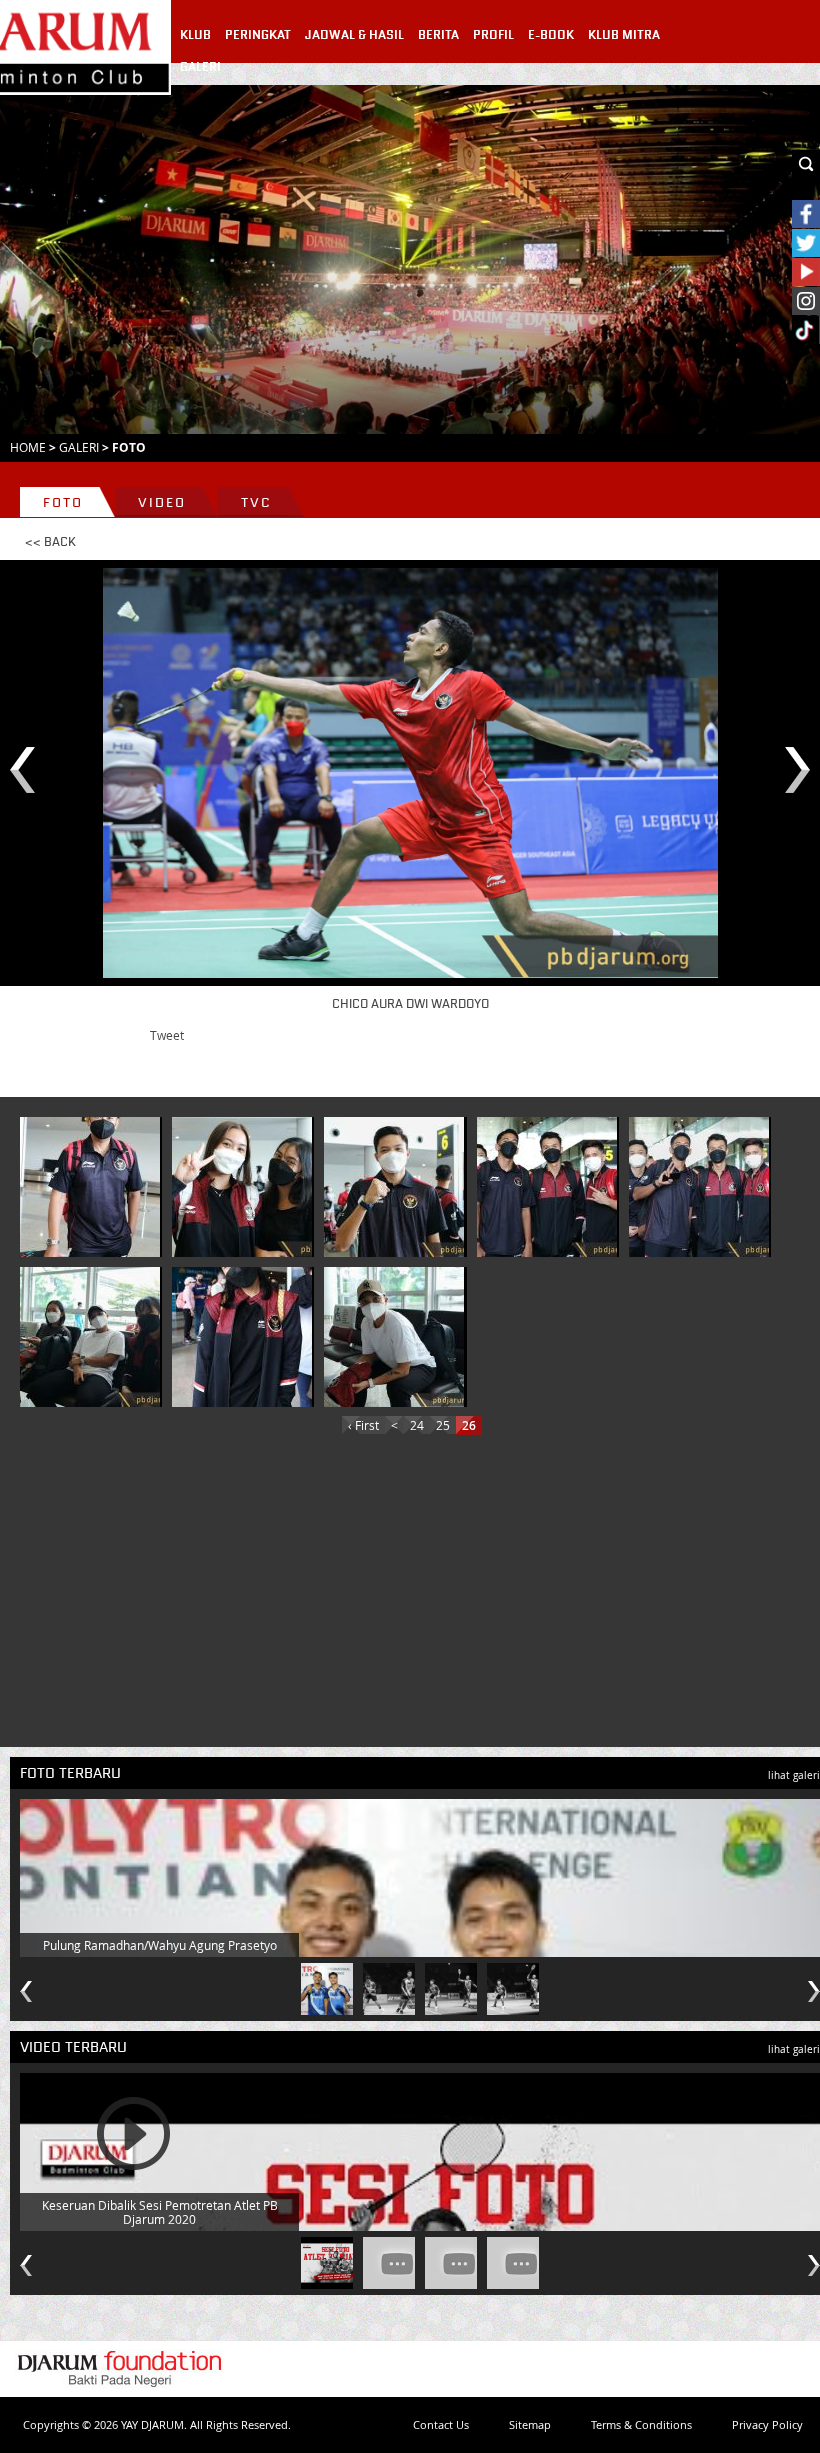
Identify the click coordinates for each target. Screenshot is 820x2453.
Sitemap (530, 2424)
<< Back (50, 542)
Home (28, 447)
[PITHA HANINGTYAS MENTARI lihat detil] (242, 1337)
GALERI (200, 67)
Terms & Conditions (641, 2424)
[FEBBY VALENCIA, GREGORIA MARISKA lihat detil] (242, 1187)
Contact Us (441, 2424)
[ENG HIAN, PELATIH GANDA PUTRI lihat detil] (90, 1187)
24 (417, 1425)
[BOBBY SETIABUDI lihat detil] (394, 1187)
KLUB (195, 35)
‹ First (363, 1425)
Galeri (79, 447)
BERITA (438, 35)
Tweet (167, 1035)
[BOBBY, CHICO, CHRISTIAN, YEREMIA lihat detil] (547, 1187)
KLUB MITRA (624, 35)
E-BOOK (551, 35)
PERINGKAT (258, 35)
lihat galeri (794, 1775)
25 (443, 1425)
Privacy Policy (767, 2424)
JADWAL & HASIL (354, 35)
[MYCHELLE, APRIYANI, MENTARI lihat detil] (90, 1337)
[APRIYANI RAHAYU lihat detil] (394, 1337)
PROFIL (493, 35)
